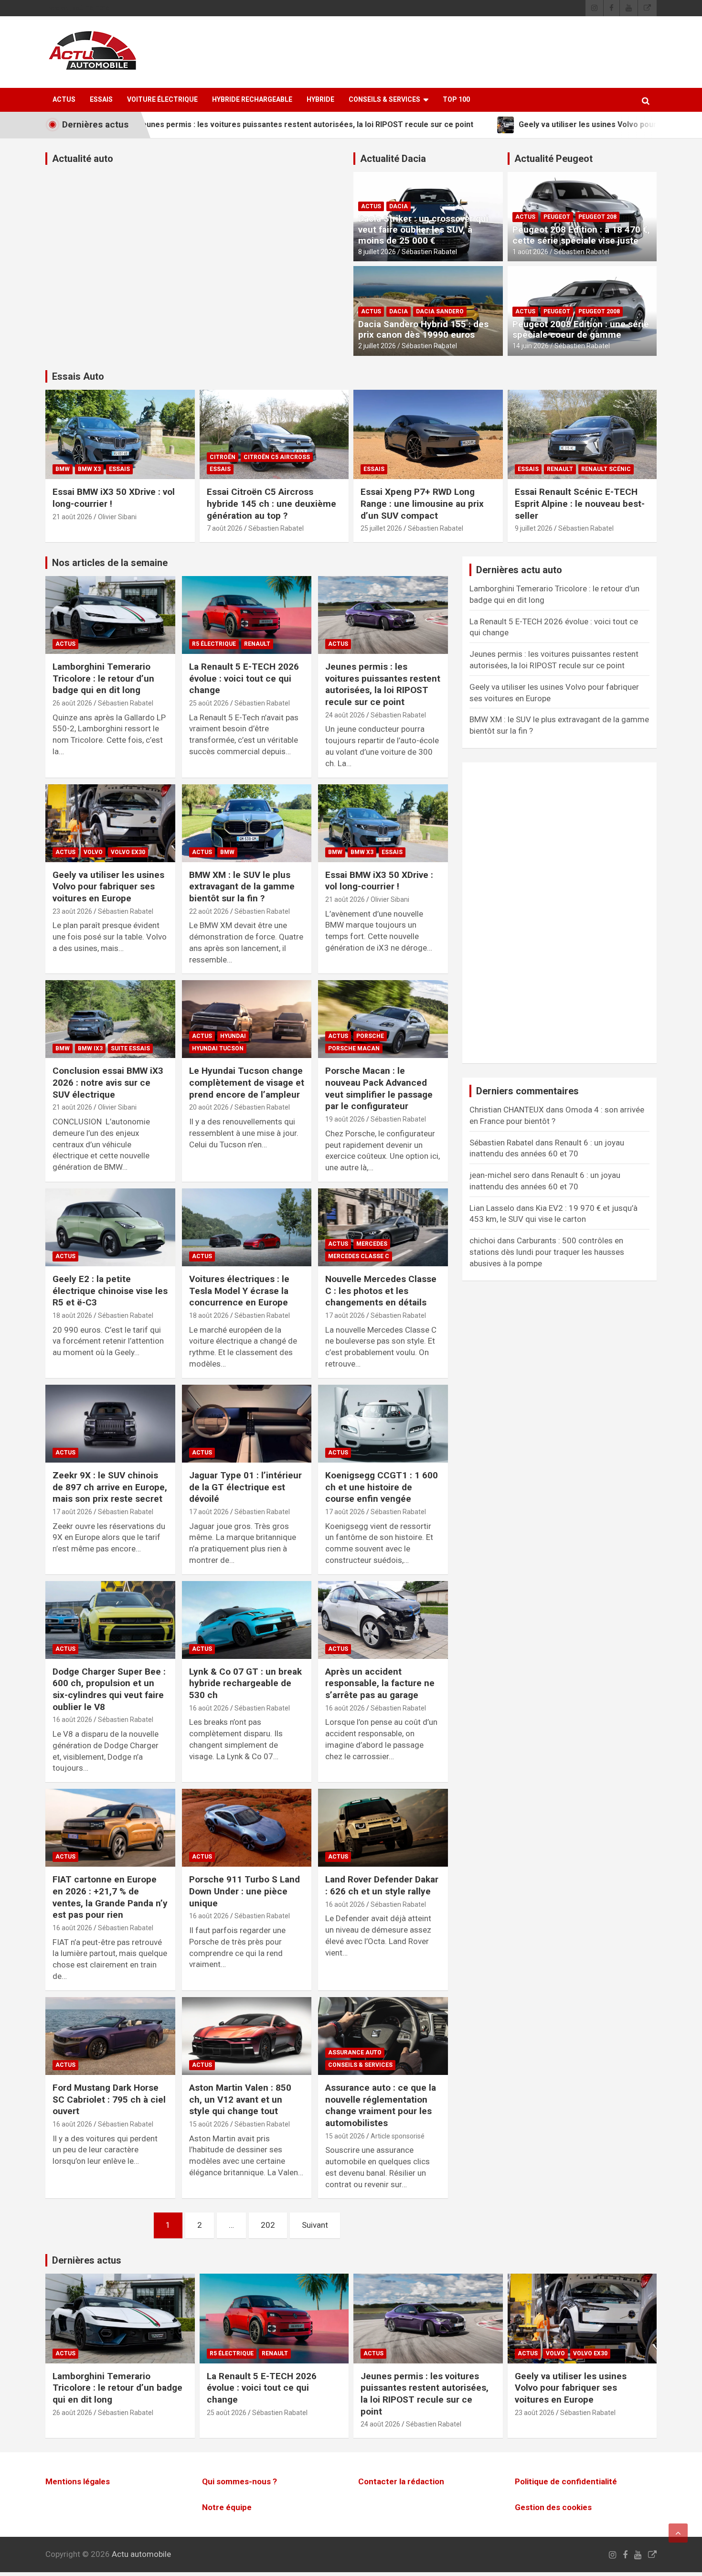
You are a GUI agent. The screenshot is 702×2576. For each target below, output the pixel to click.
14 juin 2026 (531, 346)
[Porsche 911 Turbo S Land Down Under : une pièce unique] (247, 1828)
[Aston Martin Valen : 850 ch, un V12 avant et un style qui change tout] (247, 2036)
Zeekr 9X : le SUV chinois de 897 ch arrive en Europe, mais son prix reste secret (110, 1487)
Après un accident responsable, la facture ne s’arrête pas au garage (380, 1683)
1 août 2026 (530, 252)
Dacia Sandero (440, 311)
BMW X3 (89, 469)
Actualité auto (83, 159)
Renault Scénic (606, 469)
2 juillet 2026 (377, 346)
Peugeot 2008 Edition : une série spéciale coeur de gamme (581, 330)
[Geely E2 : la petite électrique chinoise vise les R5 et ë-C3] (110, 1227)
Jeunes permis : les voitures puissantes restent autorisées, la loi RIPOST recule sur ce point (383, 684)
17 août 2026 (345, 1315)
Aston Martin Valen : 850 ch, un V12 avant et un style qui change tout (240, 2099)
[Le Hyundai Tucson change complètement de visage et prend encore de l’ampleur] (247, 1019)
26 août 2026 (72, 703)
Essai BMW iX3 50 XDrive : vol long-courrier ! (379, 881)
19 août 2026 (345, 1119)
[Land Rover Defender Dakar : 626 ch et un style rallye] (383, 1828)
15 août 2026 (209, 2124)
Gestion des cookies (553, 2507)
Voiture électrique (162, 99)
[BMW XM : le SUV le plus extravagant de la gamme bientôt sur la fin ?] (247, 823)
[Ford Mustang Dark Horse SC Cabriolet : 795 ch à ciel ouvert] (110, 2036)
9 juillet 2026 (534, 528)
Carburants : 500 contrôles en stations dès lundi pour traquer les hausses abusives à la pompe (547, 1252)
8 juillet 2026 (377, 252)
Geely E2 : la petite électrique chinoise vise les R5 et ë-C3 (110, 1291)
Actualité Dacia (393, 159)
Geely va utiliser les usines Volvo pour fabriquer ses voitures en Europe (108, 887)
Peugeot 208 (597, 217)
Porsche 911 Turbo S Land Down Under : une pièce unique (245, 1891)
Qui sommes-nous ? (239, 2481)
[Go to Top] (678, 2533)
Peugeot (557, 217)
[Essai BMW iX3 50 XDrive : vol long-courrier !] (383, 823)
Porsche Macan (354, 1048)
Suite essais (130, 1048)
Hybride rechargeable (252, 99)
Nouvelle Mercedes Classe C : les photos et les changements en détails (381, 1291)
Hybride (320, 99)
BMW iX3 (90, 1048)
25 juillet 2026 (381, 528)
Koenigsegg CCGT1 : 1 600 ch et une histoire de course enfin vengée (382, 1487)
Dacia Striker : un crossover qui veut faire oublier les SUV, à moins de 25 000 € (423, 230)
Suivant (315, 2225)
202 (268, 2225)
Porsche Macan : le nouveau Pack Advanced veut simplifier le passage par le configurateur (379, 1088)
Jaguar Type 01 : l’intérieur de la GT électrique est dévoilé (245, 1487)
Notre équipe (227, 2507)
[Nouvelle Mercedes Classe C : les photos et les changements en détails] (383, 1227)
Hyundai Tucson (218, 1048)
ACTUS (64, 99)
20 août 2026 (209, 1107)
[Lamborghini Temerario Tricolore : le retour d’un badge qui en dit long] (110, 615)
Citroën (223, 457)
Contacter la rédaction (401, 2481)
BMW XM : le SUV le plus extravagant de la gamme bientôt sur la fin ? (242, 887)
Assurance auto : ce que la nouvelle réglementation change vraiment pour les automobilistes (381, 2105)
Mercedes (372, 1244)
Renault (560, 469)
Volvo (93, 852)
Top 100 (456, 99)
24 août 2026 (345, 715)
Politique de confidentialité (566, 2481)
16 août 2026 (72, 1720)
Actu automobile (141, 2555)
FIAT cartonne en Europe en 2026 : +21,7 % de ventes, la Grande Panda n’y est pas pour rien (110, 1897)
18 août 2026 (72, 1315)
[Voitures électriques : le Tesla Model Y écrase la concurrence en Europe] (247, 1227)
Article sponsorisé (398, 2136)
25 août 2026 (209, 703)
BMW (63, 469)
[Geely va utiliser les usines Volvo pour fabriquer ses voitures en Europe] (110, 823)
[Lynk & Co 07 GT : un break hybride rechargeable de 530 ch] (247, 1620)
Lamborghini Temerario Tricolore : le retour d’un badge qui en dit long (103, 678)
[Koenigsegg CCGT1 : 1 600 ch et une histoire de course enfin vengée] (383, 1423)
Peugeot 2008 (599, 311)
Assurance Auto (355, 2052)
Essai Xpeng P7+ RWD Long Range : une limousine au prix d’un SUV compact (422, 503)
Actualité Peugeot (553, 159)
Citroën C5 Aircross (277, 457)
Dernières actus (87, 2260)
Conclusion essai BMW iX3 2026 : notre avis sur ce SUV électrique (108, 1082)
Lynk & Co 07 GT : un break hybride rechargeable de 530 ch (245, 1683)
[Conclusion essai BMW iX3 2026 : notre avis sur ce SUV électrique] (110, 1019)
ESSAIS (101, 99)
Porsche (370, 1036)
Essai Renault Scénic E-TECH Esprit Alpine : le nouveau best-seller (580, 503)
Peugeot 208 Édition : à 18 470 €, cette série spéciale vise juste (581, 235)
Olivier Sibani (117, 517)
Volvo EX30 (128, 852)
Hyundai (233, 1036)
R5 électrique (214, 644)
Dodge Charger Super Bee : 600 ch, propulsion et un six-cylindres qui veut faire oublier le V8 (109, 1689)
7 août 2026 (225, 528)
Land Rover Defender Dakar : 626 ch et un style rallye (382, 1885)
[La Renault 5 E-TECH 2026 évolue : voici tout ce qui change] (247, 615)
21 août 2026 (72, 517)
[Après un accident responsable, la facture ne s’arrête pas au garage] (383, 1620)
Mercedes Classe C (359, 1256)
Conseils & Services (384, 99)
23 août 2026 (72, 911)
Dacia (399, 206)
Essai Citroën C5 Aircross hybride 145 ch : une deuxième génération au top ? (271, 503)
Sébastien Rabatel (429, 252)
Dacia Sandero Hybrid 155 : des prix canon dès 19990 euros (423, 330)
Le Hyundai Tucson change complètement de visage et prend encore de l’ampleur (247, 1082)
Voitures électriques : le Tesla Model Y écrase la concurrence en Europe (239, 1291)
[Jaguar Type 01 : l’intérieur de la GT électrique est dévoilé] (247, 1423)
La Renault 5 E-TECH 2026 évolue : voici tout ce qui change (244, 678)
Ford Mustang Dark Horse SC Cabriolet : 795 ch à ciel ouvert (109, 2099)
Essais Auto (78, 376)
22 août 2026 (209, 911)
